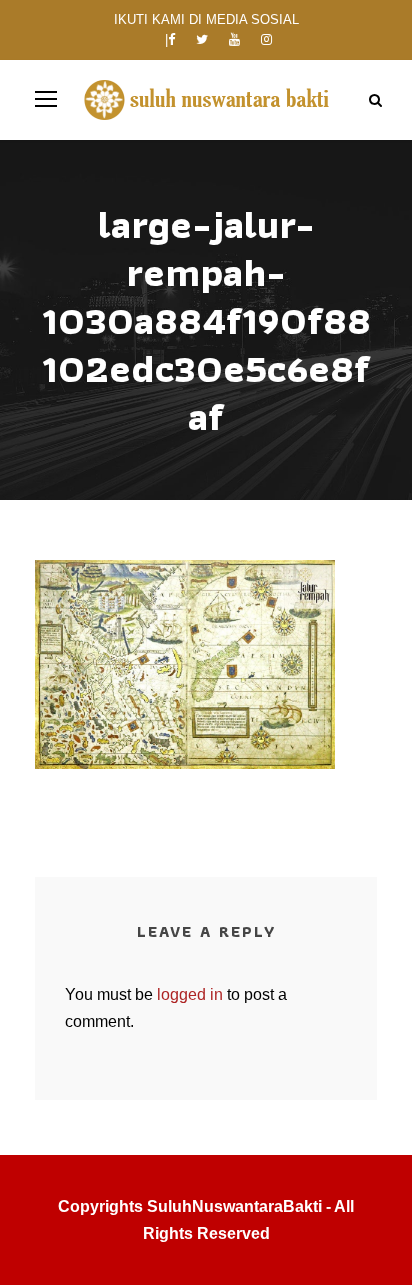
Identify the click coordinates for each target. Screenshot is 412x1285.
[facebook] (171, 39)
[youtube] (234, 39)
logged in (190, 994)
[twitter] (202, 39)
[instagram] (266, 39)
